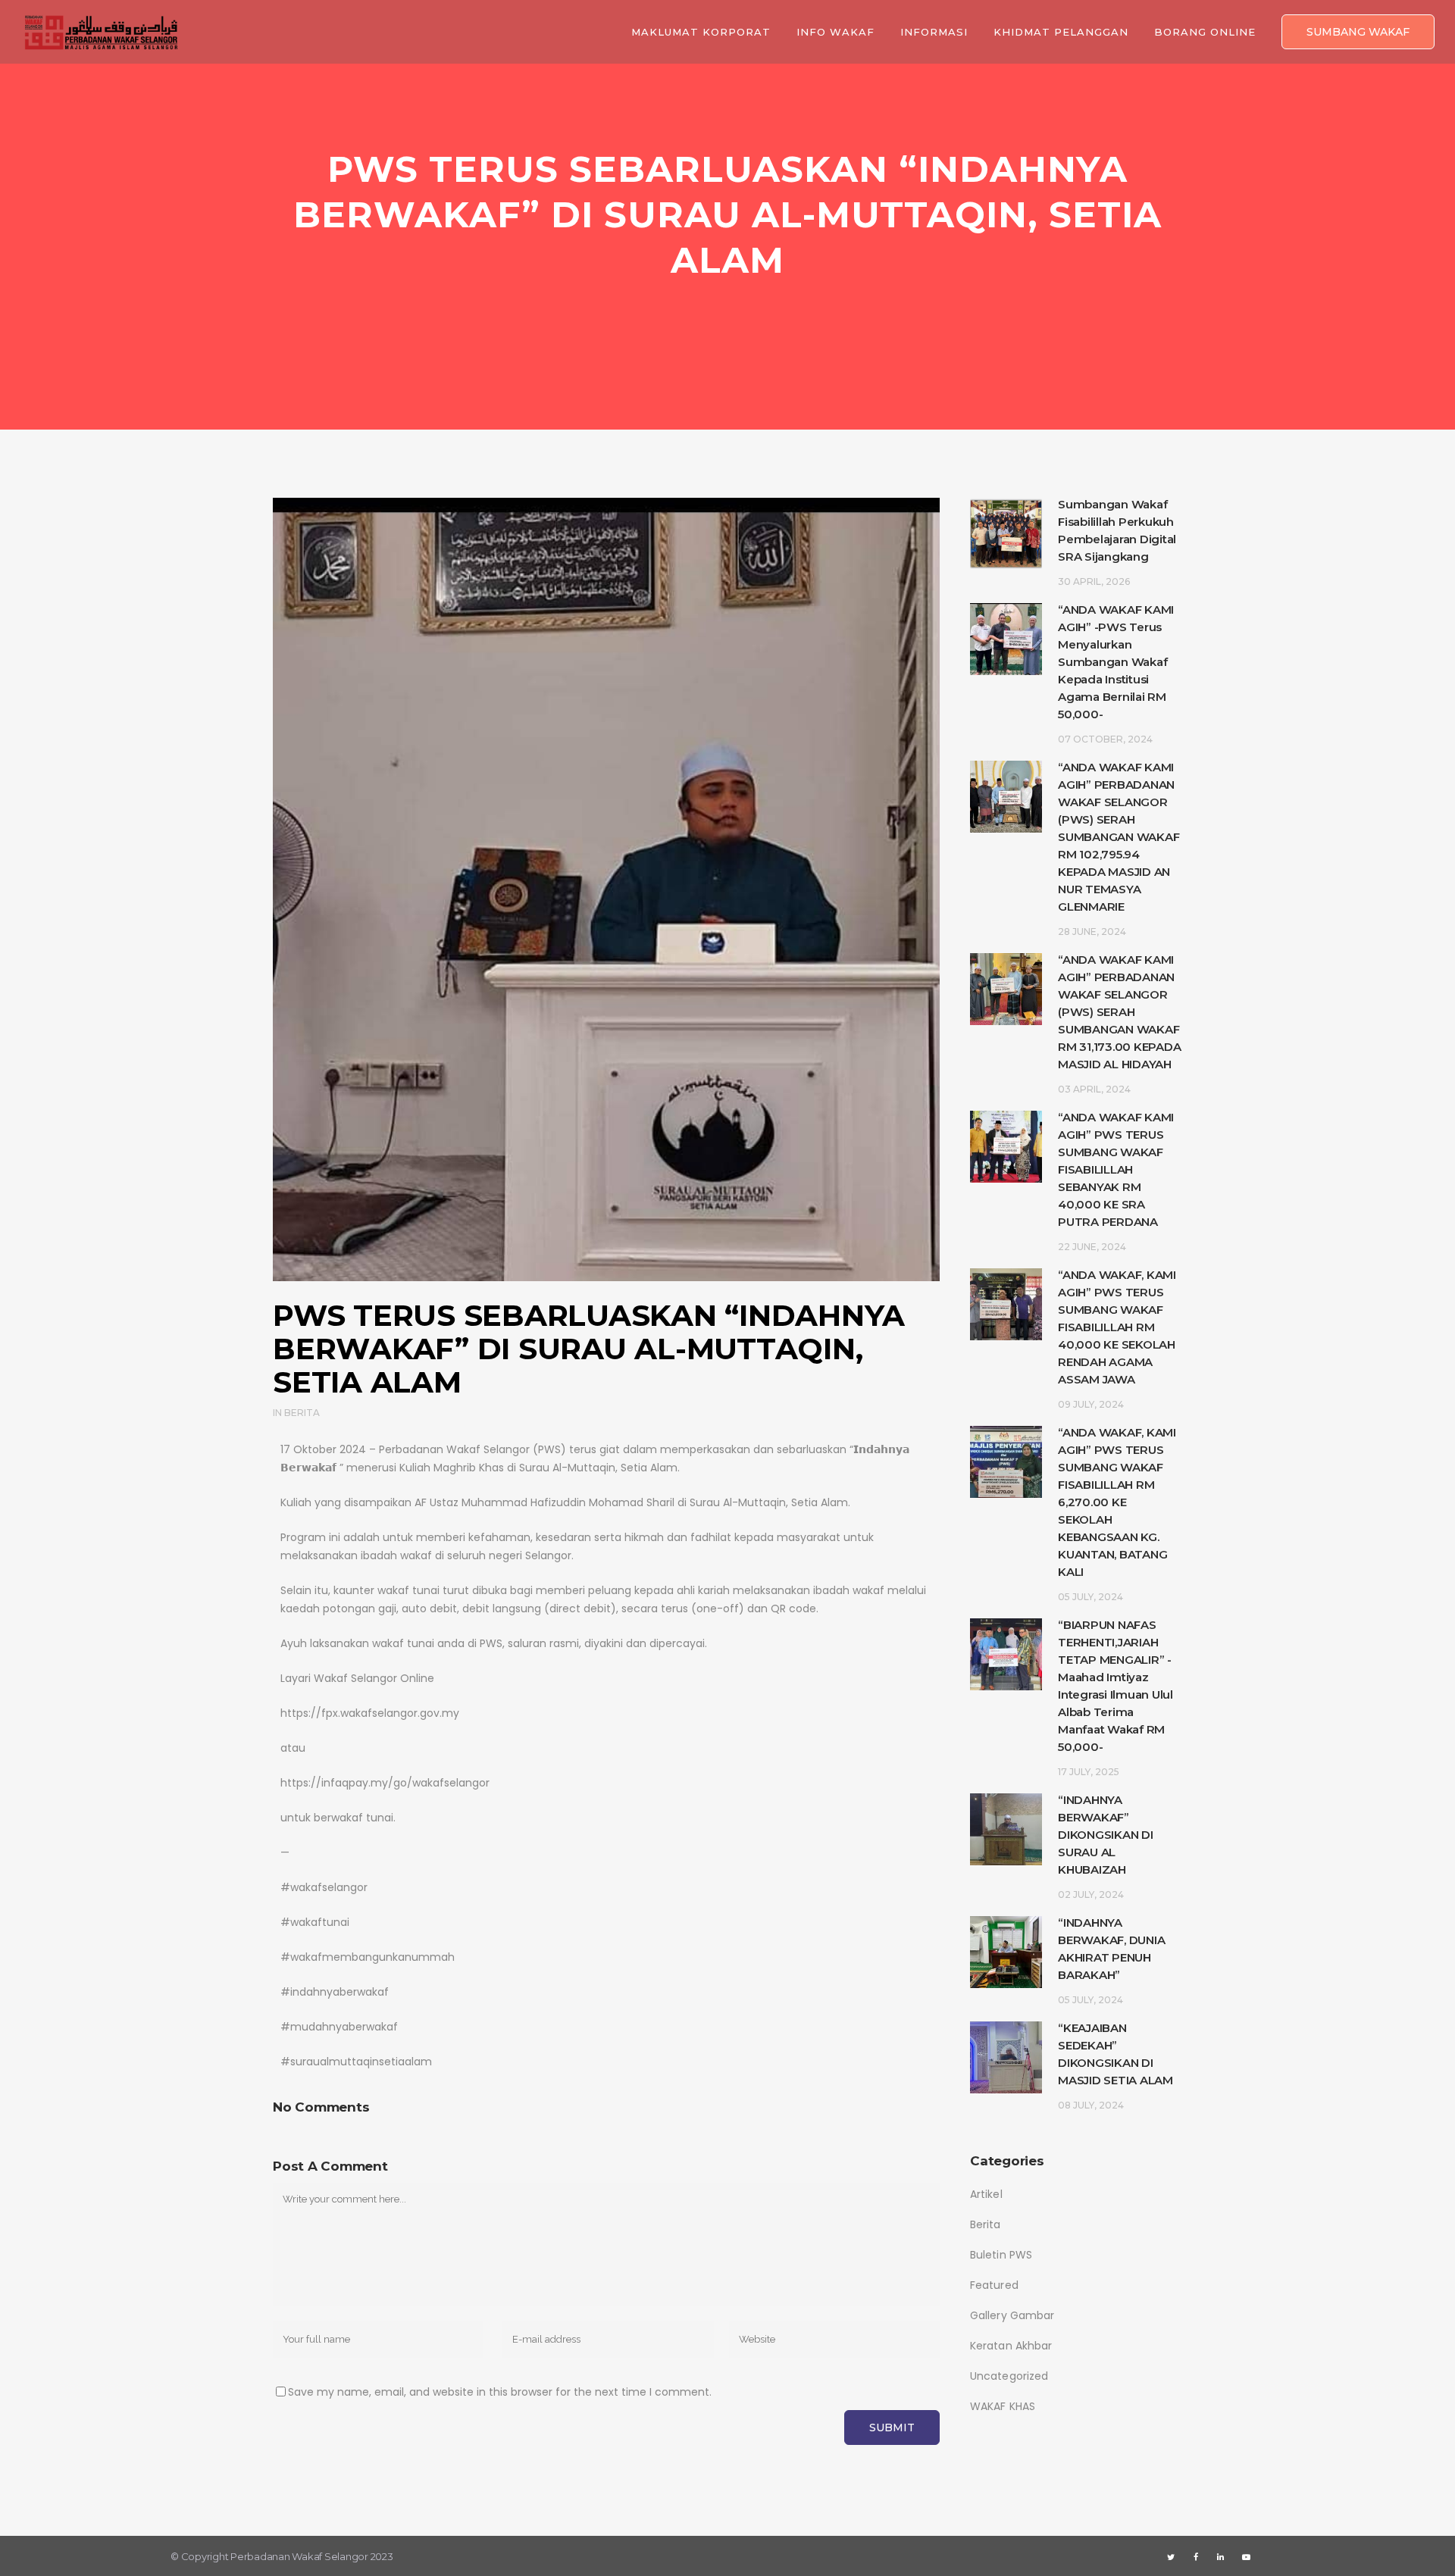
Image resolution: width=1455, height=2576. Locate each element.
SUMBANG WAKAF (1358, 32)
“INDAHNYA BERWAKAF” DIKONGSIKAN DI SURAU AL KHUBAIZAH (1106, 1835)
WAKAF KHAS (1003, 2406)
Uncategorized (1009, 2376)
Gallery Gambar (1012, 2315)
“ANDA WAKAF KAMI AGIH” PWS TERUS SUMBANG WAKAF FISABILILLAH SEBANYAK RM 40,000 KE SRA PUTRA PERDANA (1116, 1169)
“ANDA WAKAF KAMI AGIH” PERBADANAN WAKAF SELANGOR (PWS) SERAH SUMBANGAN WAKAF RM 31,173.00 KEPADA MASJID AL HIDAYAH (1119, 1012)
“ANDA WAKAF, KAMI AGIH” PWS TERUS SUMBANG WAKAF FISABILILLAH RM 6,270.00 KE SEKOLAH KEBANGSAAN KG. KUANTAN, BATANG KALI (1117, 1502)
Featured (994, 2285)
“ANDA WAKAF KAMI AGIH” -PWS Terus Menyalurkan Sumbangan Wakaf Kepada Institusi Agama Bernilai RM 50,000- (1116, 662)
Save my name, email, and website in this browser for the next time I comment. (500, 2392)
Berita (302, 1413)
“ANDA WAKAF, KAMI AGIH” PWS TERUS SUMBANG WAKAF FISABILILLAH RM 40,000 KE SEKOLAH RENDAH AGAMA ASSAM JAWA (1117, 1327)
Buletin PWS (1001, 2255)
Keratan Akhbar (1011, 2346)
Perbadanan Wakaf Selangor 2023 (312, 2556)
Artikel (986, 2194)
